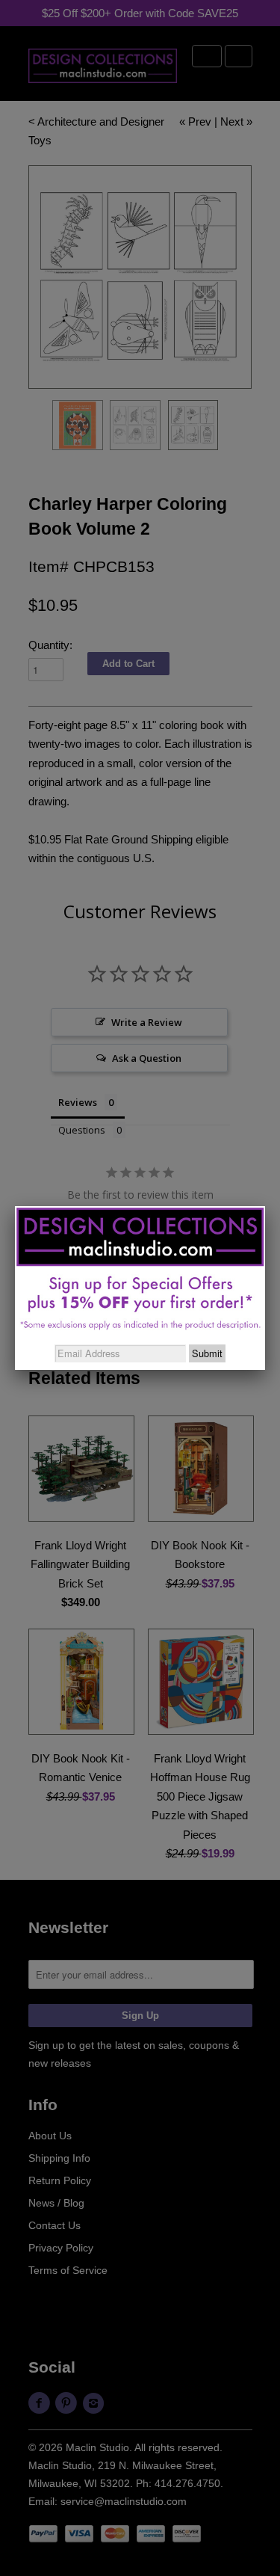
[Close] (265, 1206)
